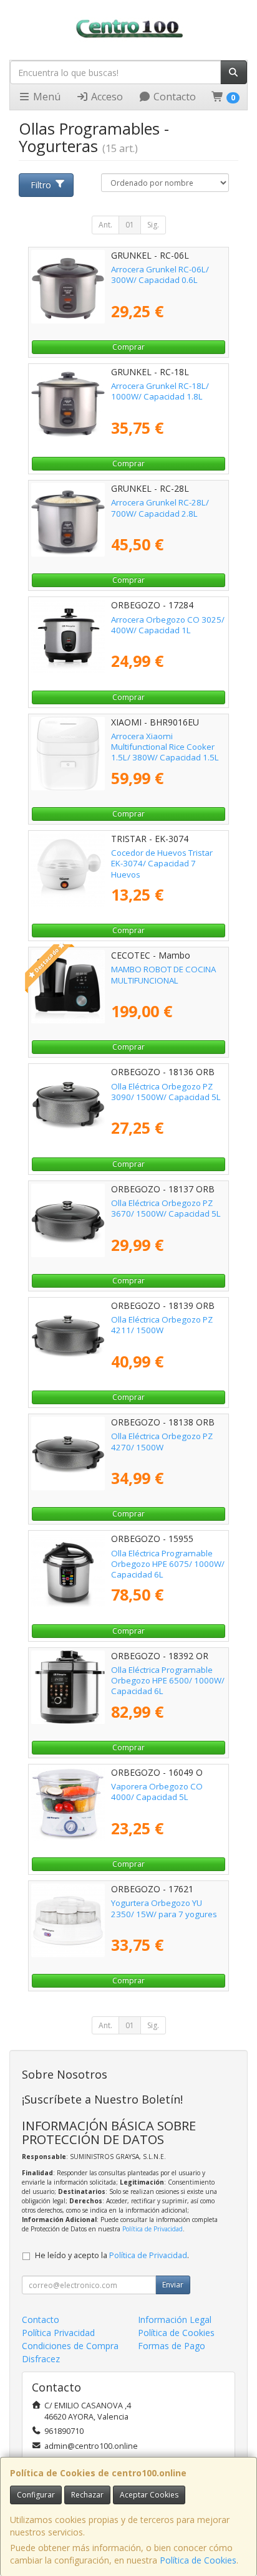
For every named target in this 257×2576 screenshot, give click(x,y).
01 (130, 225)
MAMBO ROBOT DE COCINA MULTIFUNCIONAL (163, 974)
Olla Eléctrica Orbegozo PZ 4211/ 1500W (162, 1325)
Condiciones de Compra (70, 2346)
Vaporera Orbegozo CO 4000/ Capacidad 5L (157, 1792)
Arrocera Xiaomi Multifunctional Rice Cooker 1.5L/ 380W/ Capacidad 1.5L (165, 747)
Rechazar (87, 2495)
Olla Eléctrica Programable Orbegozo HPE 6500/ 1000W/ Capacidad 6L (168, 1681)
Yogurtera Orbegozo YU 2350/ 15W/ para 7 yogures (164, 1908)
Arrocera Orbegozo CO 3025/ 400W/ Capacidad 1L (168, 625)
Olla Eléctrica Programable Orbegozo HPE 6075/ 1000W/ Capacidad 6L (168, 1564)
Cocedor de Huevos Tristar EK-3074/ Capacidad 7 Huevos (162, 864)
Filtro (41, 185)
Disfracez (41, 2359)
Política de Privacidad (153, 2229)
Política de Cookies (198, 2560)
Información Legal (175, 2320)
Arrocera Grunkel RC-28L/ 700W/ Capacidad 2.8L (160, 508)
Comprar (128, 347)
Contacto (173, 97)
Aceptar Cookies (149, 2495)
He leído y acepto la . (112, 2255)
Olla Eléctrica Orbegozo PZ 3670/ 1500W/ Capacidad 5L (166, 1208)
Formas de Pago (172, 2346)
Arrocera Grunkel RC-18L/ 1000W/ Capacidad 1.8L (160, 391)
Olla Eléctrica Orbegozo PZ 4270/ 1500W (162, 1441)
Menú (46, 97)
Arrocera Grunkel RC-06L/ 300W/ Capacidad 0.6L (160, 275)
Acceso (106, 97)
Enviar (173, 2285)
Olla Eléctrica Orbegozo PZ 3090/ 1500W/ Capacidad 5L (166, 1092)
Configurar (36, 2495)
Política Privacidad (58, 2333)
